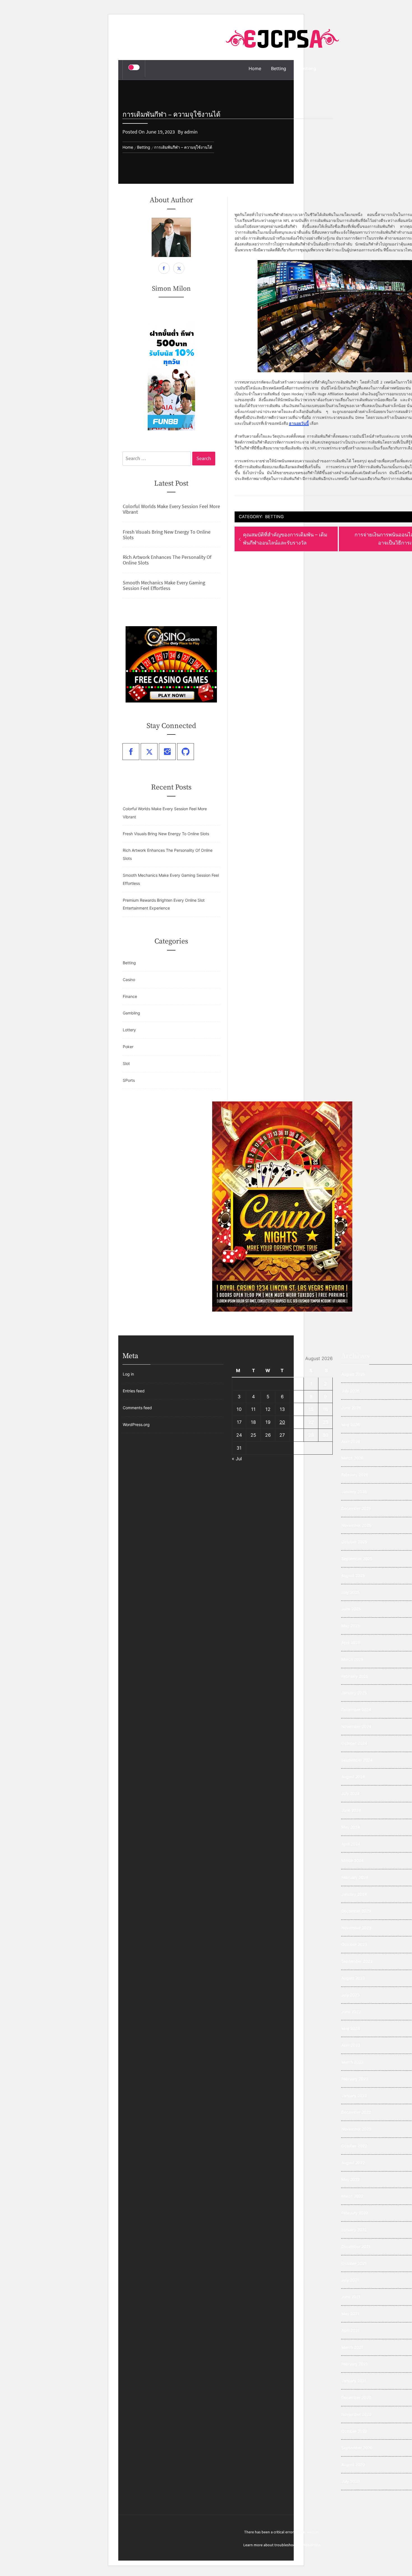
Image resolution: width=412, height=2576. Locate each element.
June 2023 (351, 2012)
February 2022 (355, 2213)
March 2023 (352, 2062)
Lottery (129, 1030)
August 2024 (353, 1777)
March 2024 (352, 1860)
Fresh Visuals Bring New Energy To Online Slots (167, 535)
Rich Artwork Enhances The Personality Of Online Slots (167, 560)
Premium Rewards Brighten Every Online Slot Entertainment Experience (164, 904)
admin (191, 132)
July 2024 (350, 1793)
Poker (128, 1047)
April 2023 (351, 2045)
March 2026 (352, 1458)
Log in (128, 1374)
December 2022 (356, 2112)
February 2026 (355, 1475)
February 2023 (355, 2079)
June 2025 (351, 1609)
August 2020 (353, 2464)
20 (282, 1422)
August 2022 (353, 2163)
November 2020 (356, 2414)
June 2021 (351, 2297)
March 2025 (352, 1659)
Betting (279, 68)
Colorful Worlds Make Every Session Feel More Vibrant (171, 509)
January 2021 (354, 2381)
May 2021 (350, 2314)
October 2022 (354, 2146)
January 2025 (354, 1693)
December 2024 (356, 1710)
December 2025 (356, 1508)
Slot (126, 1063)
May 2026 (351, 1424)
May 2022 (350, 2179)
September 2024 (357, 1760)
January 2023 (354, 2096)
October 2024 (354, 1743)
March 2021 (352, 2347)
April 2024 (351, 1844)
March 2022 (352, 2196)
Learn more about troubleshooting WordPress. (282, 2545)
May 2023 (351, 2028)
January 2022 (354, 2230)
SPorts (129, 1080)
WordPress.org (136, 1424)
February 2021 (355, 2364)
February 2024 (355, 1877)
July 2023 (350, 1995)
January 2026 (354, 1492)
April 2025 (351, 1642)
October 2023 (354, 1944)
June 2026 (351, 1408)
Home (255, 68)
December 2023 (356, 1911)
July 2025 (350, 1592)
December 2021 (356, 2246)
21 (297, 1422)
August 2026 (353, 1374)
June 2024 (351, 1810)
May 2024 (351, 1827)
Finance (130, 996)
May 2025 (351, 1626)
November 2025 (356, 1525)
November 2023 (356, 1928)
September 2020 (357, 2448)
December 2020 (356, 2397)
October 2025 (354, 1542)
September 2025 (357, 1559)
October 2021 (354, 2263)
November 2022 (356, 2129)
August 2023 (353, 1978)
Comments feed (137, 1408)
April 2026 (351, 1441)
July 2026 (350, 1391)
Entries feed (134, 1391)
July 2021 (350, 2280)
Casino (129, 980)
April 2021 (350, 2330)
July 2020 (350, 2481)
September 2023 (357, 1961)
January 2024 (354, 1894)
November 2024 (356, 1726)
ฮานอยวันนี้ (299, 423)
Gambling (306, 68)
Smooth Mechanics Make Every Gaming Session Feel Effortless (164, 586)
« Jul (237, 1459)
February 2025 (355, 1676)
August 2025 (353, 1575)
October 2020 (354, 2431)
